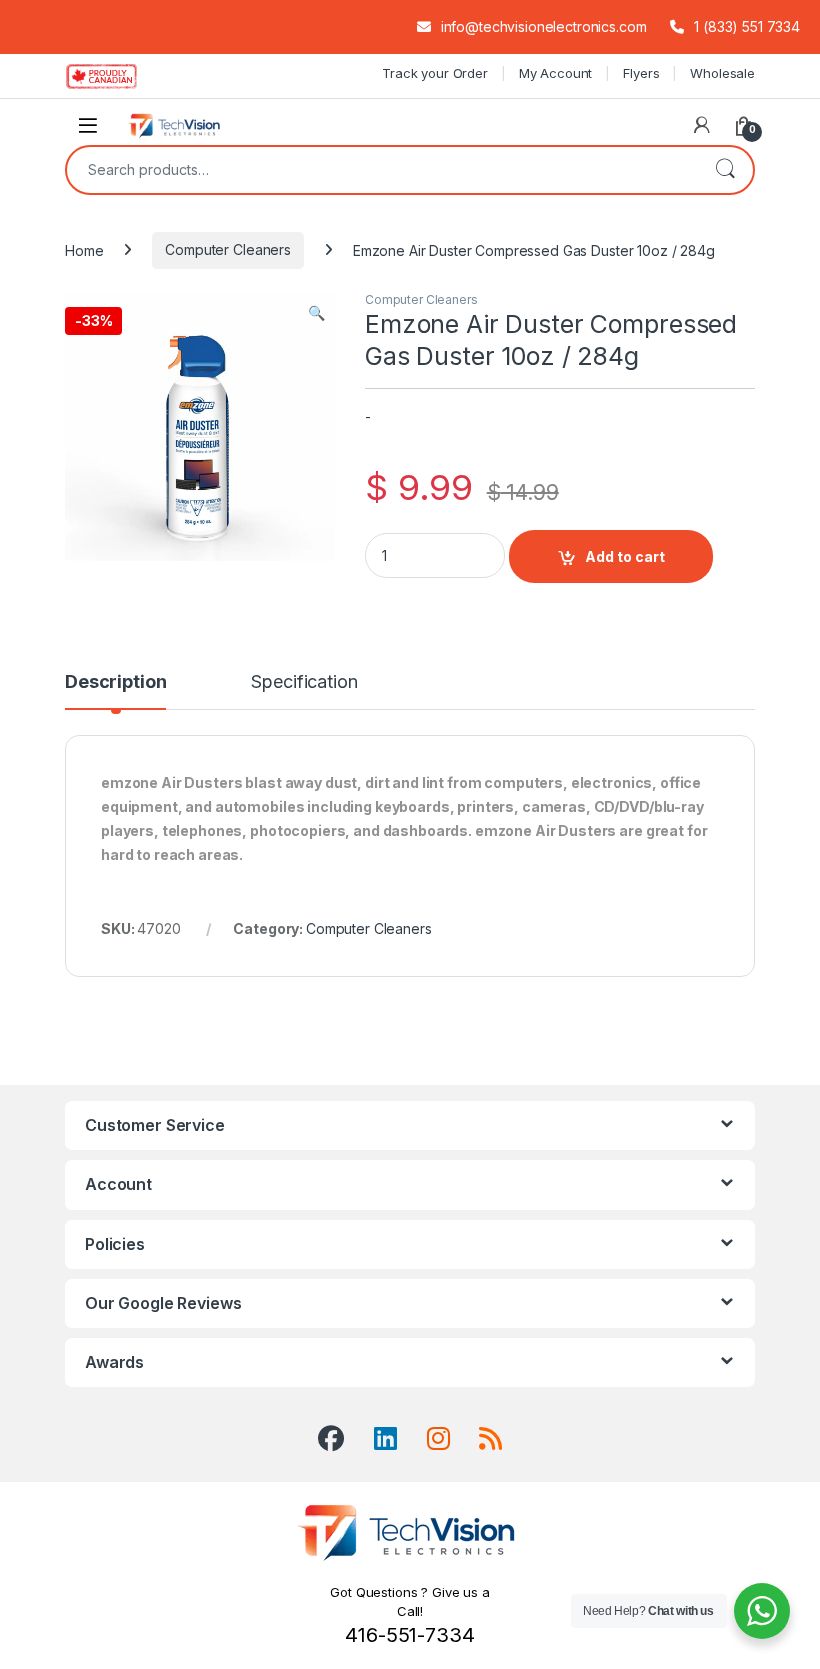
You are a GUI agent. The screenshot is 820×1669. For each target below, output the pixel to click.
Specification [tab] (304, 682)
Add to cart (625, 556)
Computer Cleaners (228, 249)
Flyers (641, 73)
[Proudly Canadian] (117, 76)
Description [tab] (115, 682)
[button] (316, 313)
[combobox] (382, 170)
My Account (556, 73)
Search (725, 170)
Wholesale (722, 73)
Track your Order (435, 73)
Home (84, 249)
